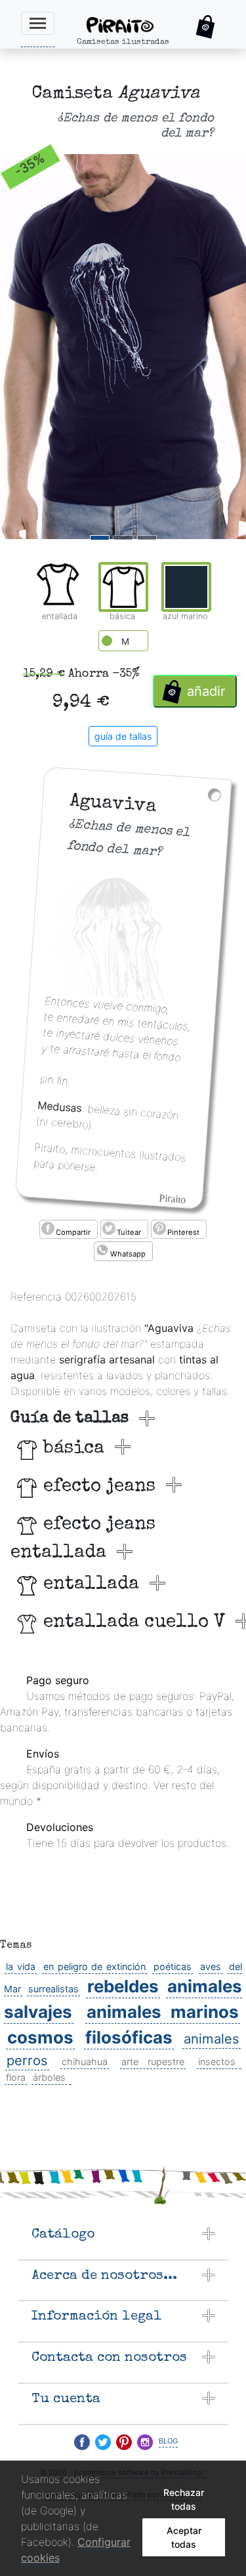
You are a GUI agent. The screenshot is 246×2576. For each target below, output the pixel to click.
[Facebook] (82, 2442)
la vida (21, 1966)
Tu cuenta (66, 2399)
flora (16, 2077)
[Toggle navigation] (38, 23)
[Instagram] (145, 2442)
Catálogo (63, 2235)
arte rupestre (153, 2062)
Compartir (73, 1232)
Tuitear (129, 1232)
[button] (206, 27)
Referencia (36, 1297)
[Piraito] (131, 24)
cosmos (40, 2037)
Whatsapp (128, 1254)
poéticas (173, 1966)
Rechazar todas (184, 2499)
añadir (206, 691)
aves (211, 1966)
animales (212, 2039)
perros (27, 2060)
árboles (49, 2077)
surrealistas (53, 1989)
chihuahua (85, 2062)
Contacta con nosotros (109, 2358)
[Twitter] (103, 2442)
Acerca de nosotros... (104, 2276)
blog (168, 2440)
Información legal (97, 2317)
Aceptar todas (184, 2537)
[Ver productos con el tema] (240, 2062)
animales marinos (163, 2012)
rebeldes (123, 1986)
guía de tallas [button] (123, 736)
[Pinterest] (124, 2442)
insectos (217, 2062)
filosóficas (129, 2037)
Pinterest (183, 1232)
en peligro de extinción (94, 1966)
